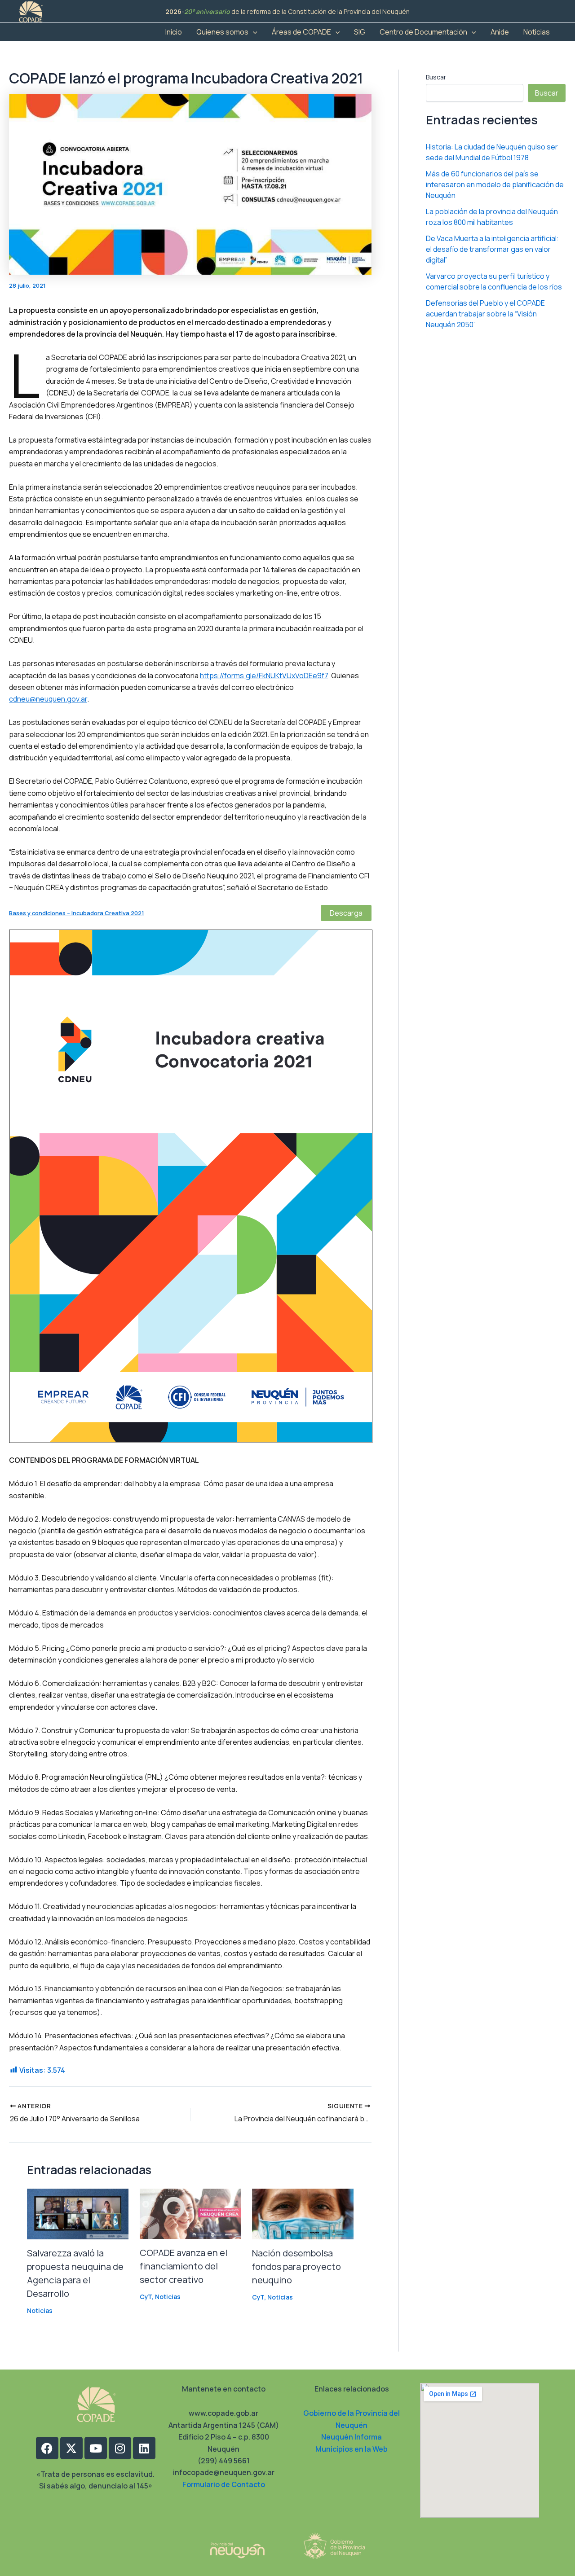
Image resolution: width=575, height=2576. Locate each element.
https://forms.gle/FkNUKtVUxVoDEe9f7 (264, 676)
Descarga (346, 913)
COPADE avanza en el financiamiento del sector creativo (184, 2266)
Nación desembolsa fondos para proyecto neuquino (296, 2267)
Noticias (537, 32)
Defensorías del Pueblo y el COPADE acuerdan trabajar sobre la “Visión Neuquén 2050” (485, 314)
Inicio (174, 32)
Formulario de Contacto (224, 2484)
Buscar (436, 77)
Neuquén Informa (352, 2437)
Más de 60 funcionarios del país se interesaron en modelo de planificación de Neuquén (495, 184)
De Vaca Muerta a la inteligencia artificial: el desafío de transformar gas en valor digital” (492, 249)
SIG (360, 32)
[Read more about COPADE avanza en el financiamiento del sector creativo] (190, 2213)
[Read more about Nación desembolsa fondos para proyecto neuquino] (303, 2213)
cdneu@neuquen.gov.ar (48, 699)
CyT (146, 2297)
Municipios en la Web (352, 2449)
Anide (500, 32)
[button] (253, 32)
